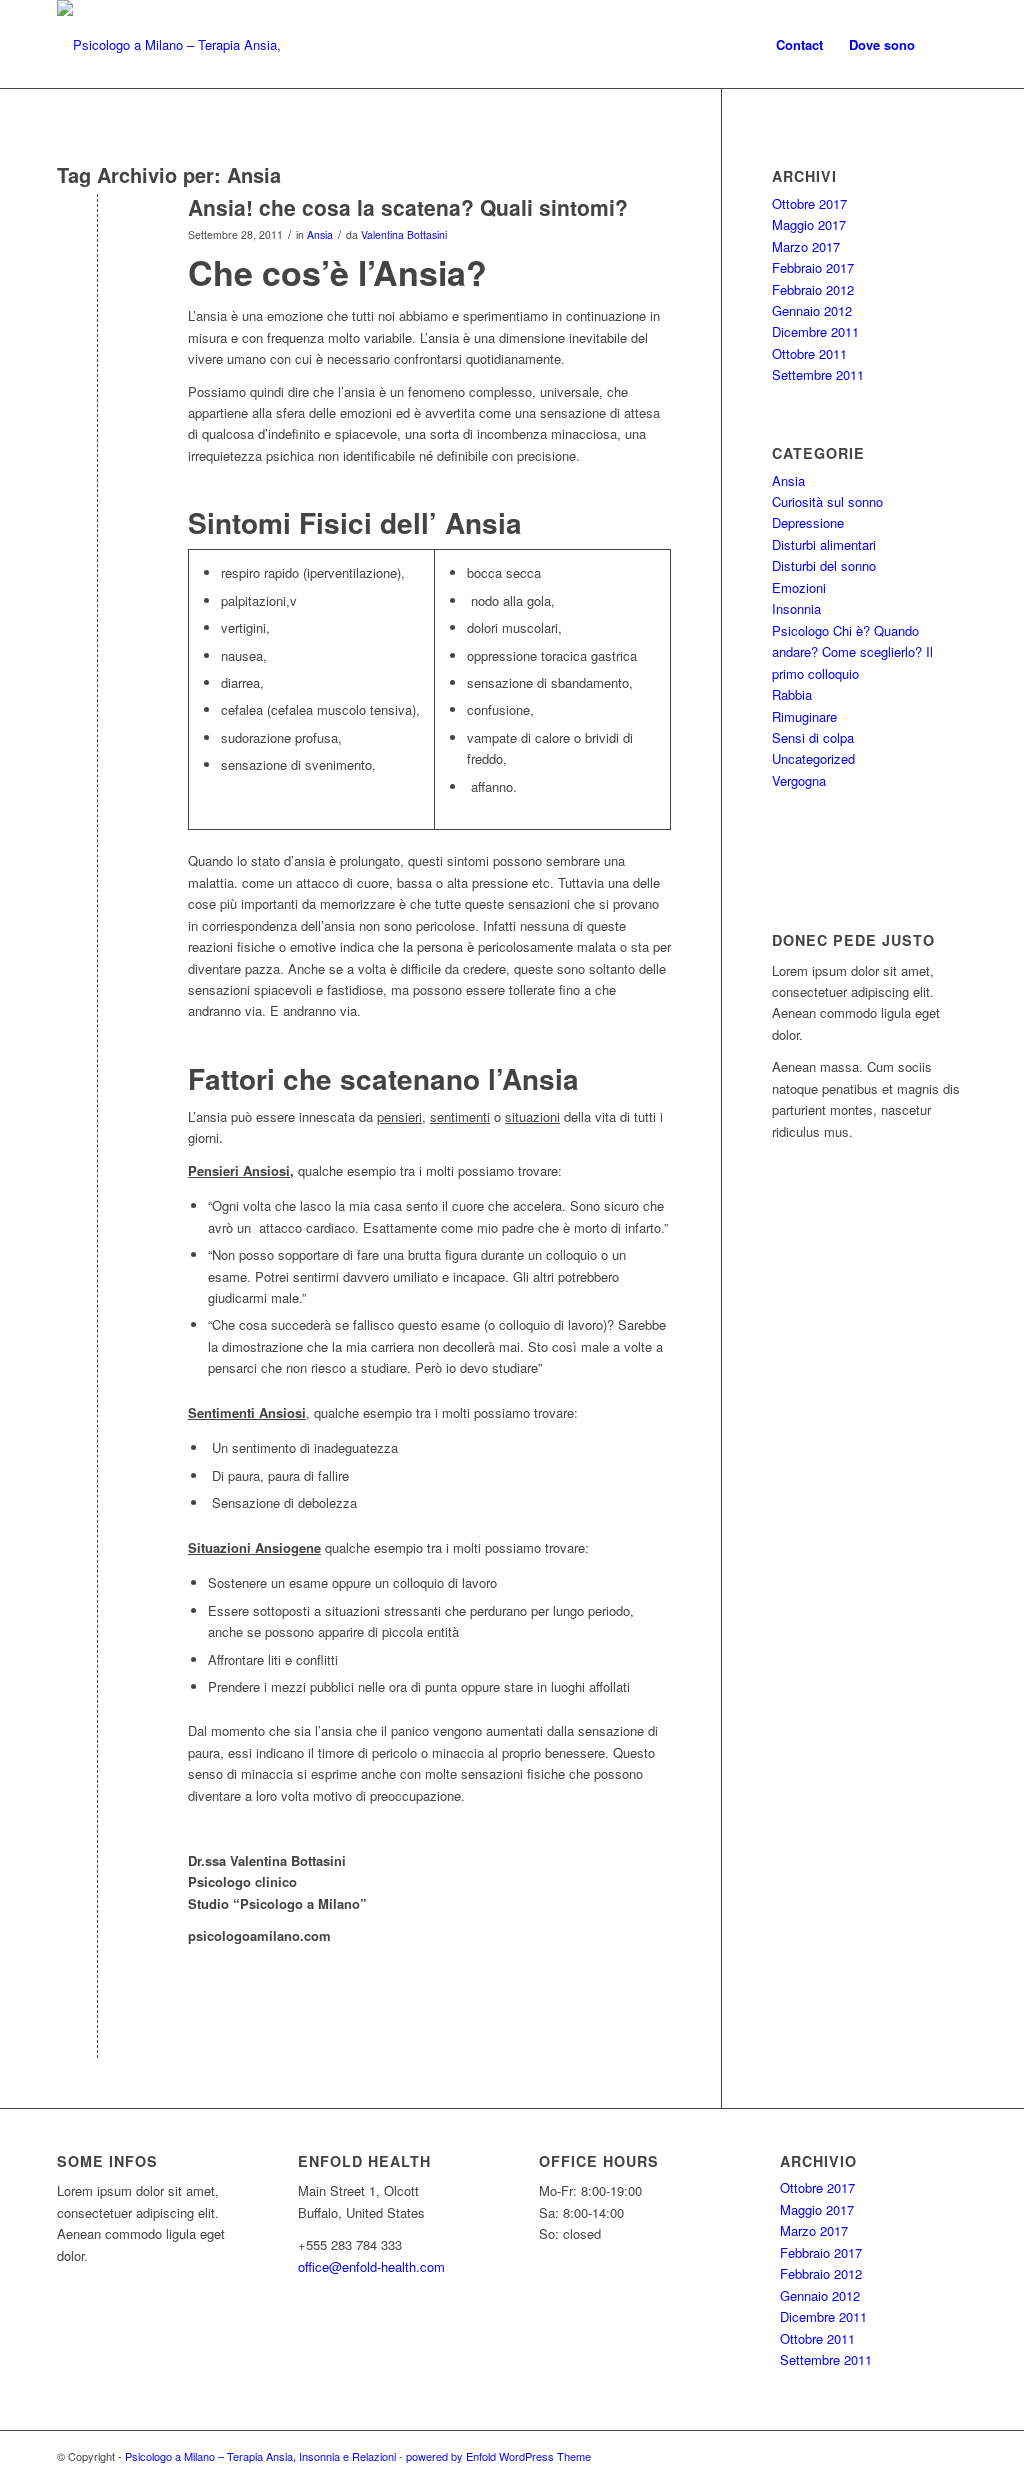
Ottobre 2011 (809, 353)
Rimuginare (804, 716)
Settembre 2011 (818, 374)
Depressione (808, 522)
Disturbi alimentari (824, 544)
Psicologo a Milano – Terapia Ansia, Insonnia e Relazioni (260, 2456)
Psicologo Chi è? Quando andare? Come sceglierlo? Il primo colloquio (852, 652)
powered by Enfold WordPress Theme (498, 2456)
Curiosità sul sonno (827, 501)
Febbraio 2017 (813, 267)
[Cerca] (947, 45)
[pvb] (192, 45)
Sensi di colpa (813, 737)
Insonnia (796, 608)
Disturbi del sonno (824, 565)
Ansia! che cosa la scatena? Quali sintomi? (408, 207)
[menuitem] (799, 45)
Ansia (320, 234)
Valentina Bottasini (404, 234)
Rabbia (792, 694)
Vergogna (799, 780)
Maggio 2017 (809, 224)
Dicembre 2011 (815, 331)
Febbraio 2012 (813, 289)
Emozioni (799, 587)
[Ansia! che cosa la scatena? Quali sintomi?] (97, 240)
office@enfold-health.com (371, 2266)
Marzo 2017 (806, 246)
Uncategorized (813, 758)
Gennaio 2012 (812, 310)
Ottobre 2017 (809, 203)
